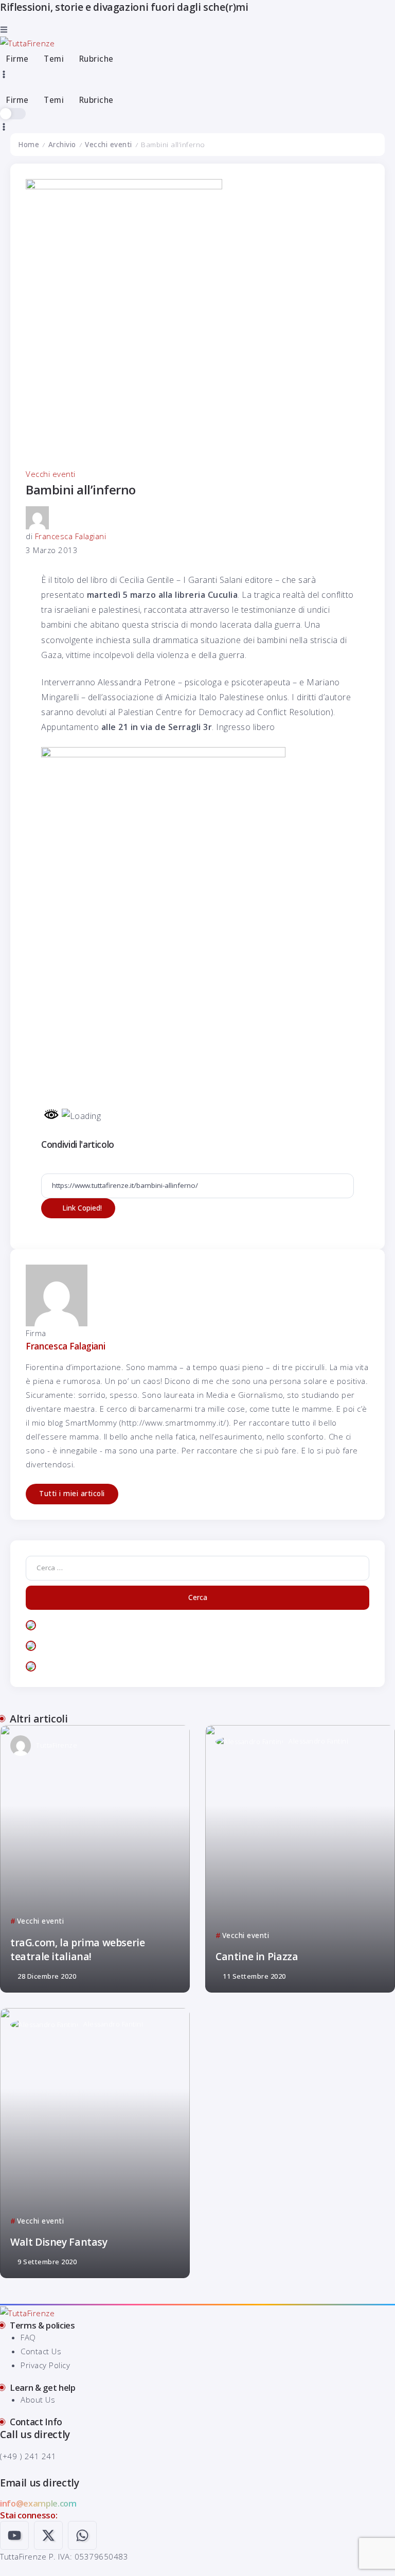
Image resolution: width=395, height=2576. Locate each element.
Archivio (62, 145)
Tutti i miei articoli (72, 1494)
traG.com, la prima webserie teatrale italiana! (77, 1949)
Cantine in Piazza (257, 1956)
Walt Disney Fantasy (59, 2242)
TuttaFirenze (57, 1745)
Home (29, 145)
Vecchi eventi (109, 145)
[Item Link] (95, 1859)
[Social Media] (14, 2535)
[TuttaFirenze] (27, 42)
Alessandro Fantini (318, 1741)
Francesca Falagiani (71, 536)
